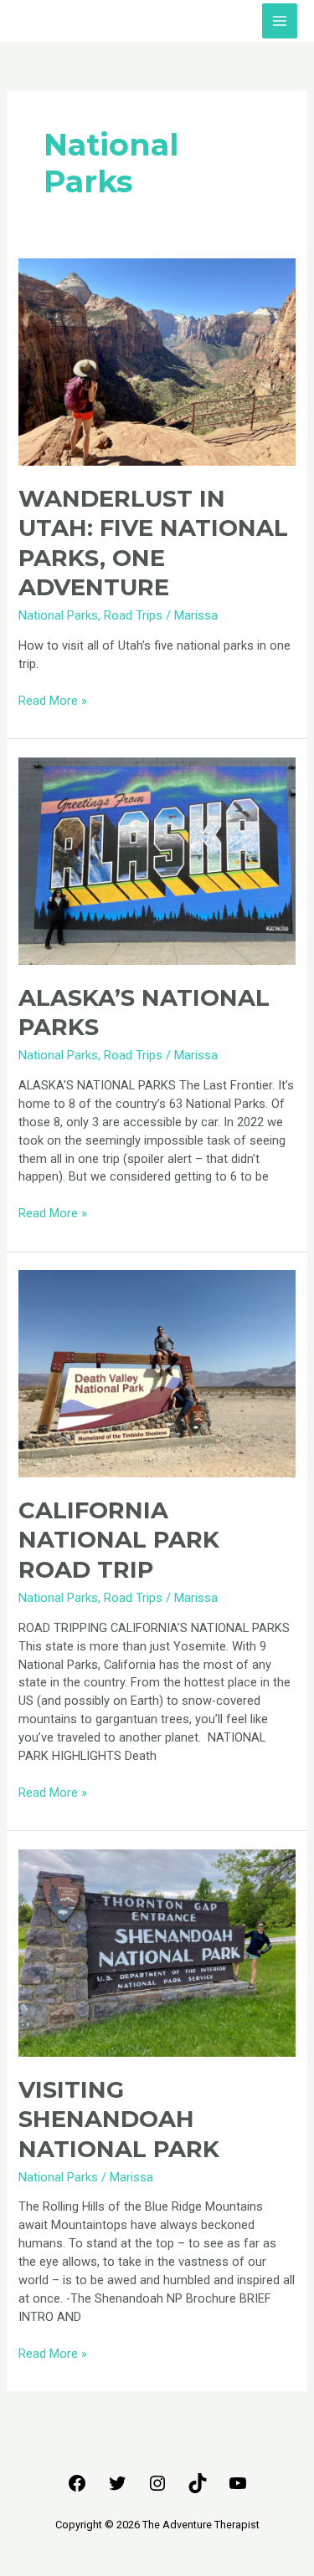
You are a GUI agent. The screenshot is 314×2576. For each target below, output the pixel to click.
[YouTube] (238, 2489)
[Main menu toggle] (280, 21)
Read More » (53, 700)
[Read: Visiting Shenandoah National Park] (157, 1952)
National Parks (58, 615)
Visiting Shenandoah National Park (119, 2119)
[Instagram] (157, 2489)
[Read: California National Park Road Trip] (157, 1373)
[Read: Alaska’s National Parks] (157, 860)
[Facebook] (77, 2489)
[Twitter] (117, 2489)
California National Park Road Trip (119, 1540)
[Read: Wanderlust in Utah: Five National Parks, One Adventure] (157, 361)
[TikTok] (198, 2489)
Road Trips (133, 615)
